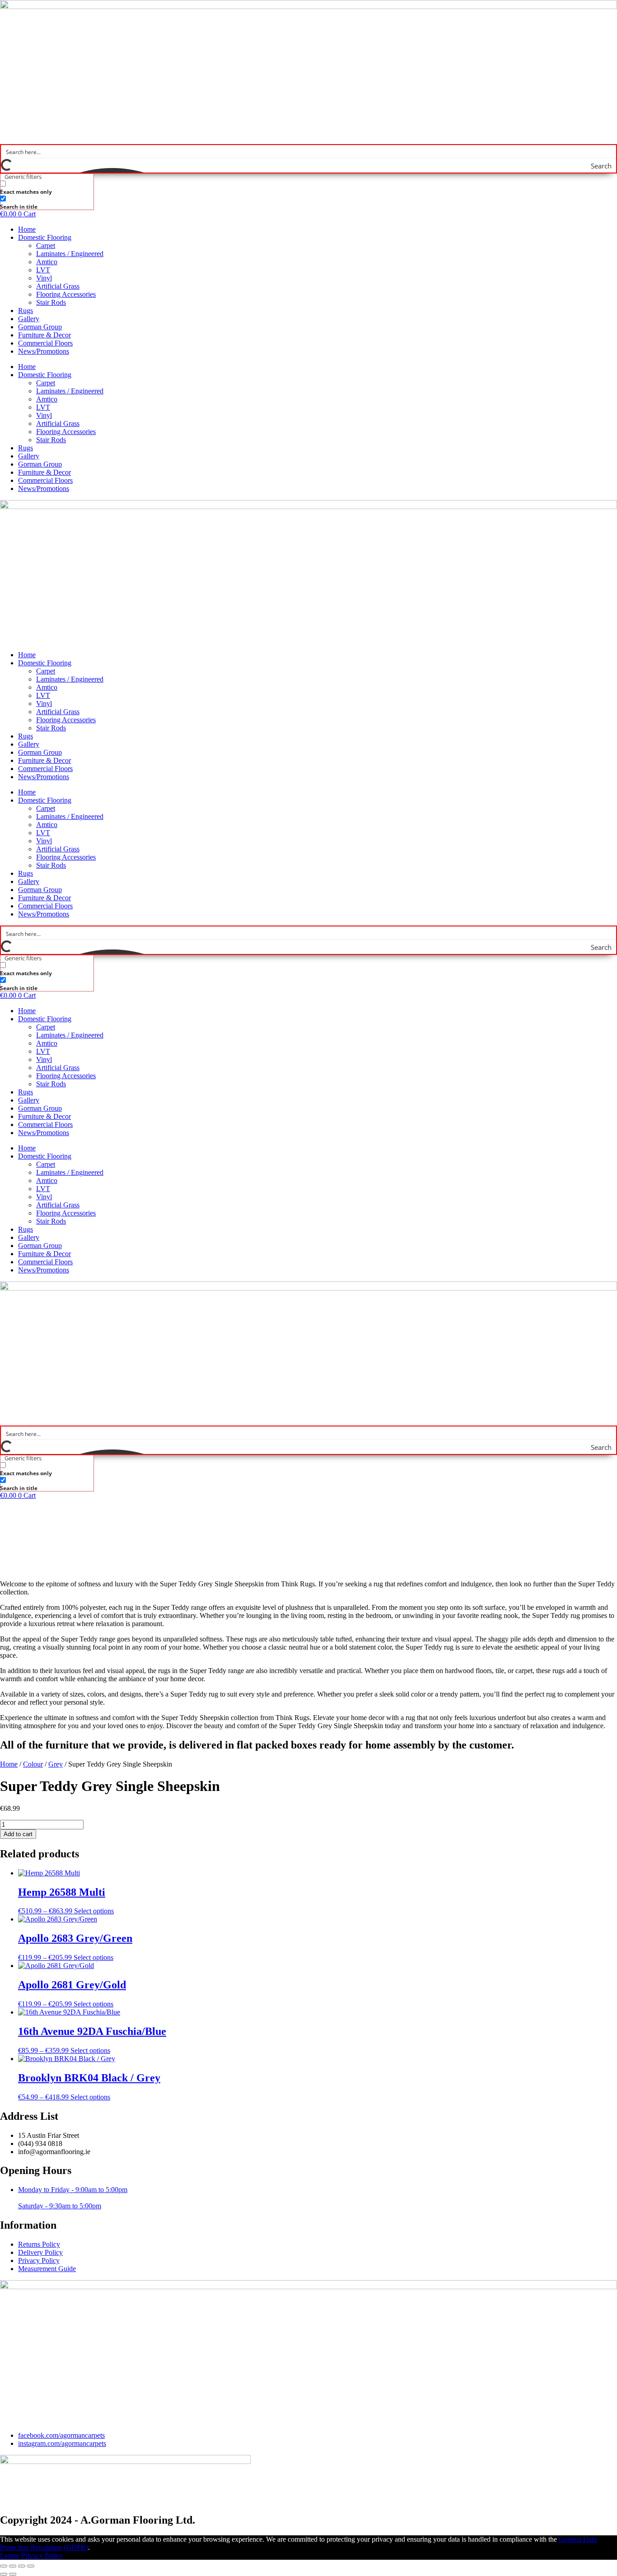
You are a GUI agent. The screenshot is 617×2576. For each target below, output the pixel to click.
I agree (10, 2555)
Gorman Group (40, 327)
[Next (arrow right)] (13, 2574)
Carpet (46, 245)
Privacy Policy (42, 2555)
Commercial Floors (45, 343)
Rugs (26, 311)
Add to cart (18, 1834)
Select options (94, 1911)
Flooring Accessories (66, 294)
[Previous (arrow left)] (4, 2574)
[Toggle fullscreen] (13, 2566)
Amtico (47, 262)
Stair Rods (51, 302)
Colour (33, 1764)
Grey (56, 1764)
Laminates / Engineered (70, 254)
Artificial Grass (58, 286)
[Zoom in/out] (4, 2566)
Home (27, 229)
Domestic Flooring (45, 237)
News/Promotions (44, 351)
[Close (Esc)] (31, 2566)
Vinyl (44, 278)
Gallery (29, 319)
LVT (43, 270)
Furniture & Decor (44, 335)
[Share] (22, 2566)
